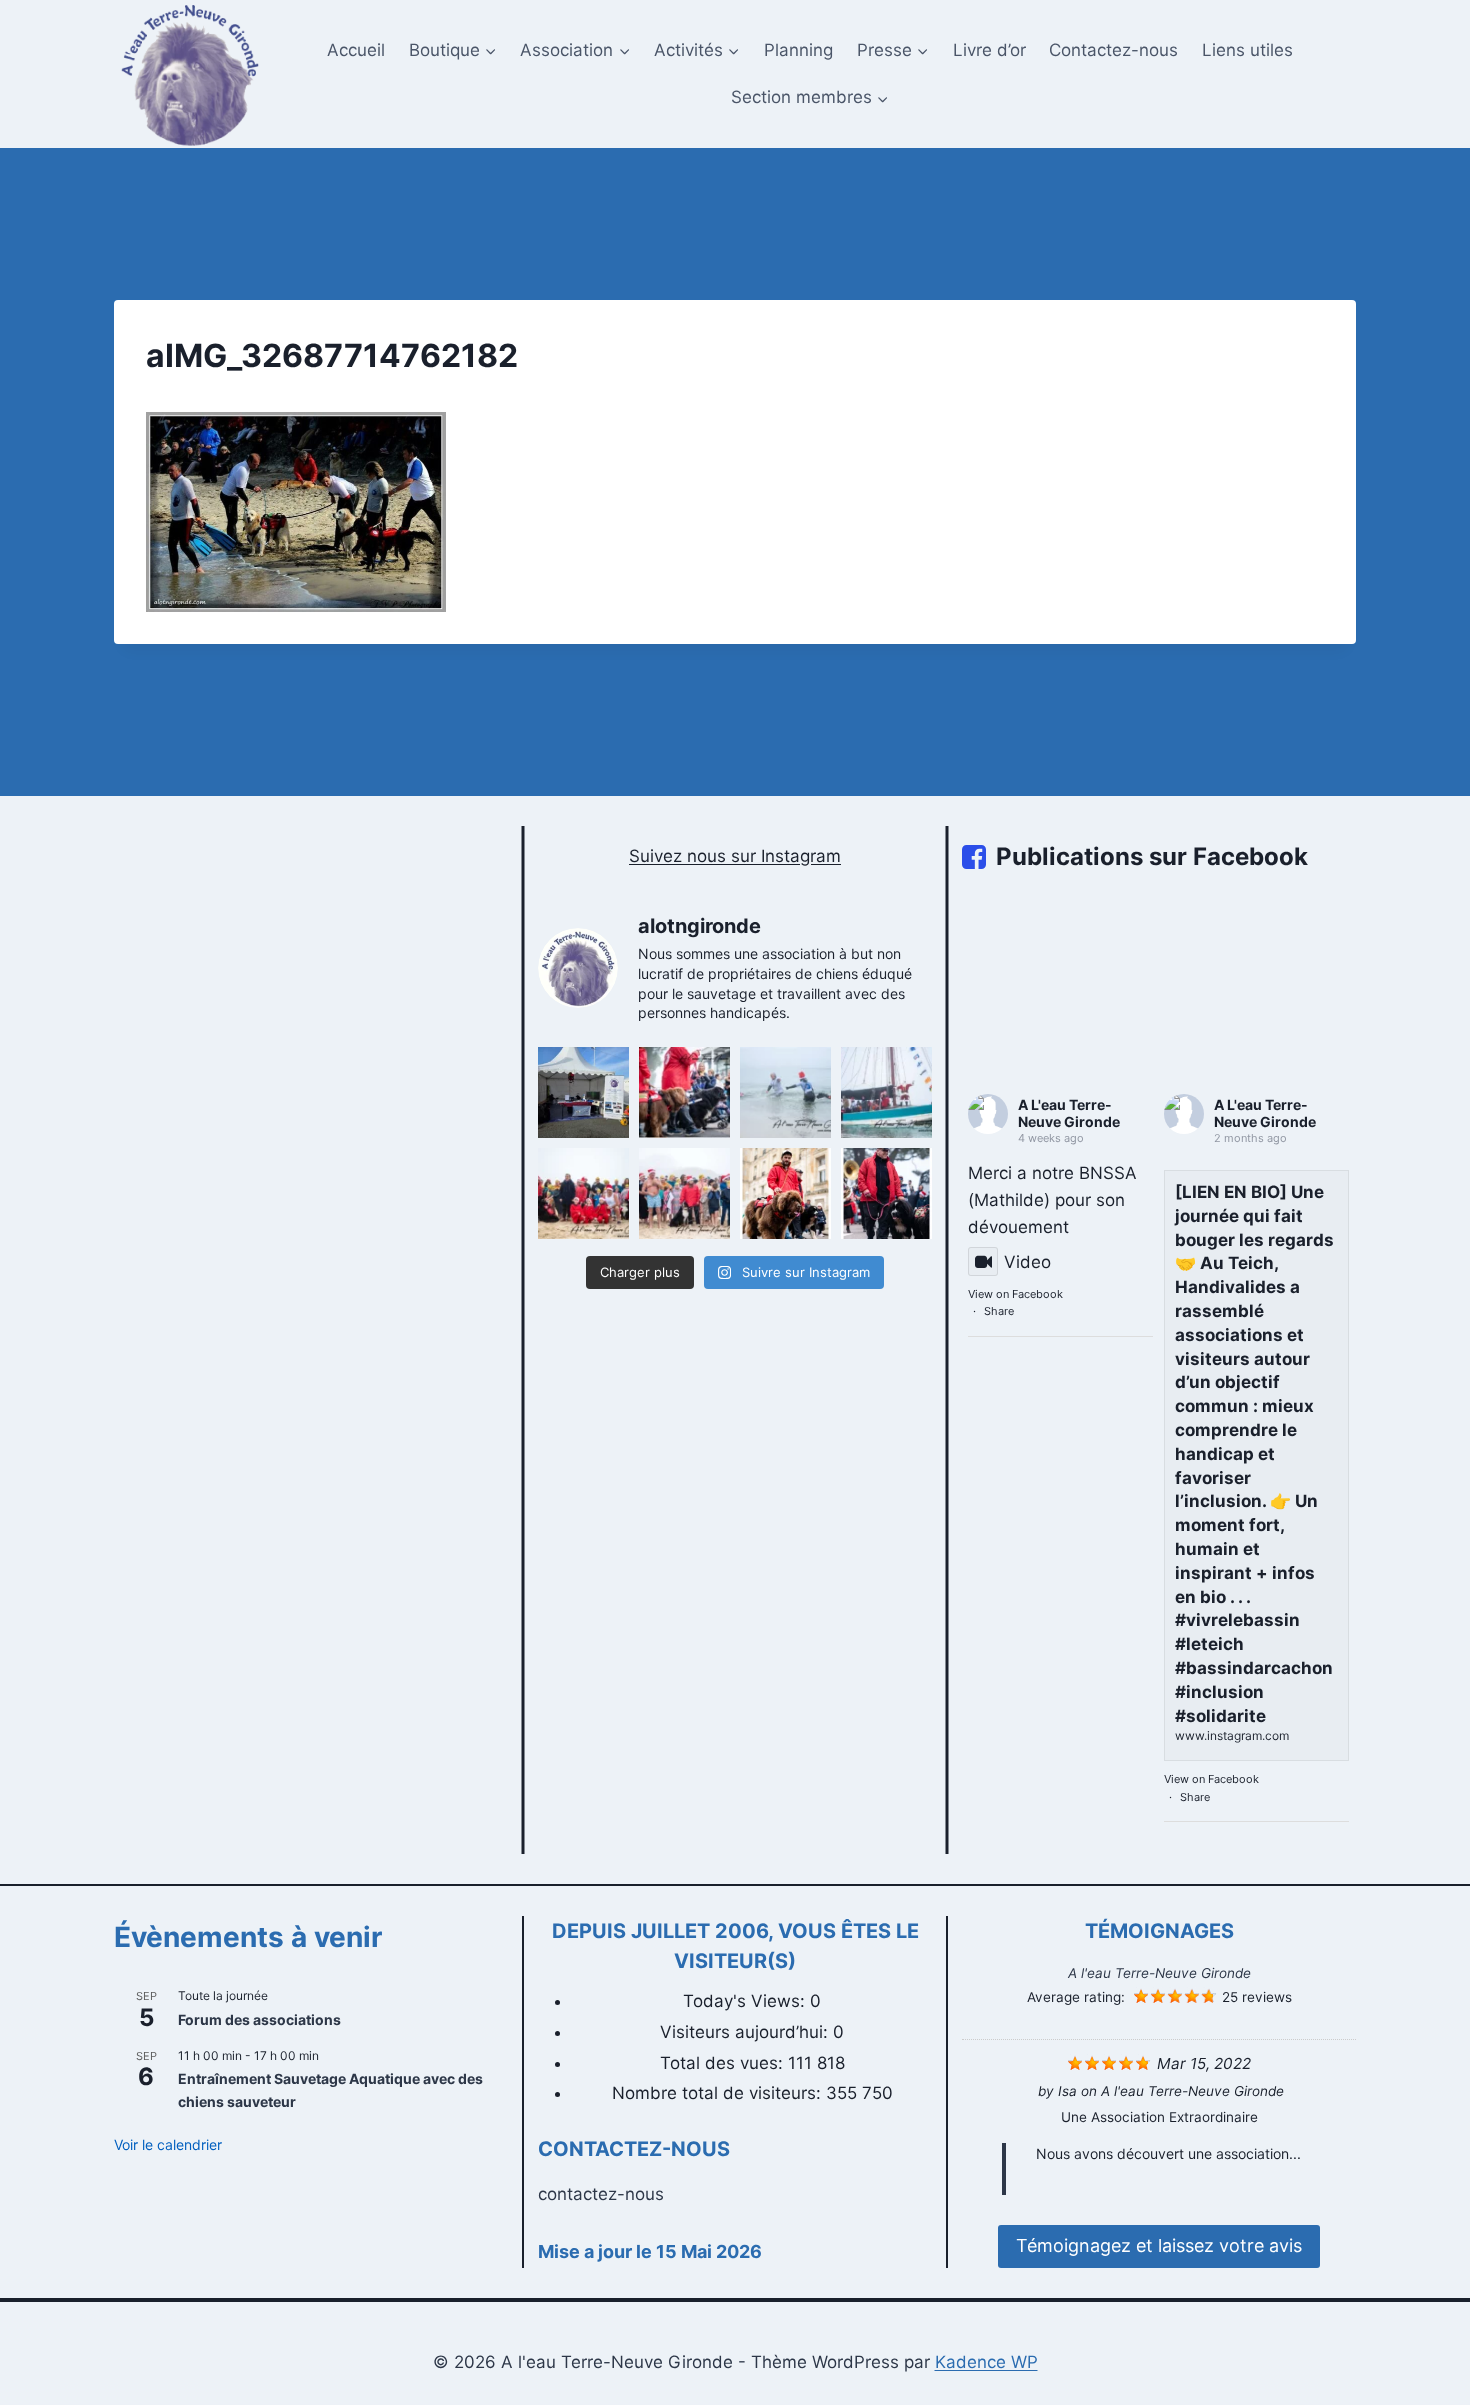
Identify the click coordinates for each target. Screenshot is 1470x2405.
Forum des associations (259, 2019)
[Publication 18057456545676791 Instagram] (785, 1193)
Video (1027, 1262)
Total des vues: (724, 2063)
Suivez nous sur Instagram (735, 856)
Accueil (356, 50)
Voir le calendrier (168, 2144)
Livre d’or (989, 50)
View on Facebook (1015, 1294)
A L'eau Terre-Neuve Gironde (1069, 1113)
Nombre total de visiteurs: (719, 2093)
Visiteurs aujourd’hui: (746, 2032)
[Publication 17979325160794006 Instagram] (684, 1193)
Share (999, 1311)
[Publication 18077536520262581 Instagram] (583, 1193)
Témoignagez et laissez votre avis (1159, 2245)
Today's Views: (746, 2001)
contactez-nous (601, 2194)
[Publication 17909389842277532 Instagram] (886, 1193)
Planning (798, 50)
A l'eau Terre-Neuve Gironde (1159, 1973)
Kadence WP (986, 2362)
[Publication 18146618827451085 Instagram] (886, 1092)
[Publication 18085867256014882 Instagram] (684, 1092)
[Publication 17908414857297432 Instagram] (785, 1092)
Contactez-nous (1113, 50)
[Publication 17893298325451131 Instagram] (583, 1092)
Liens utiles (1247, 50)
